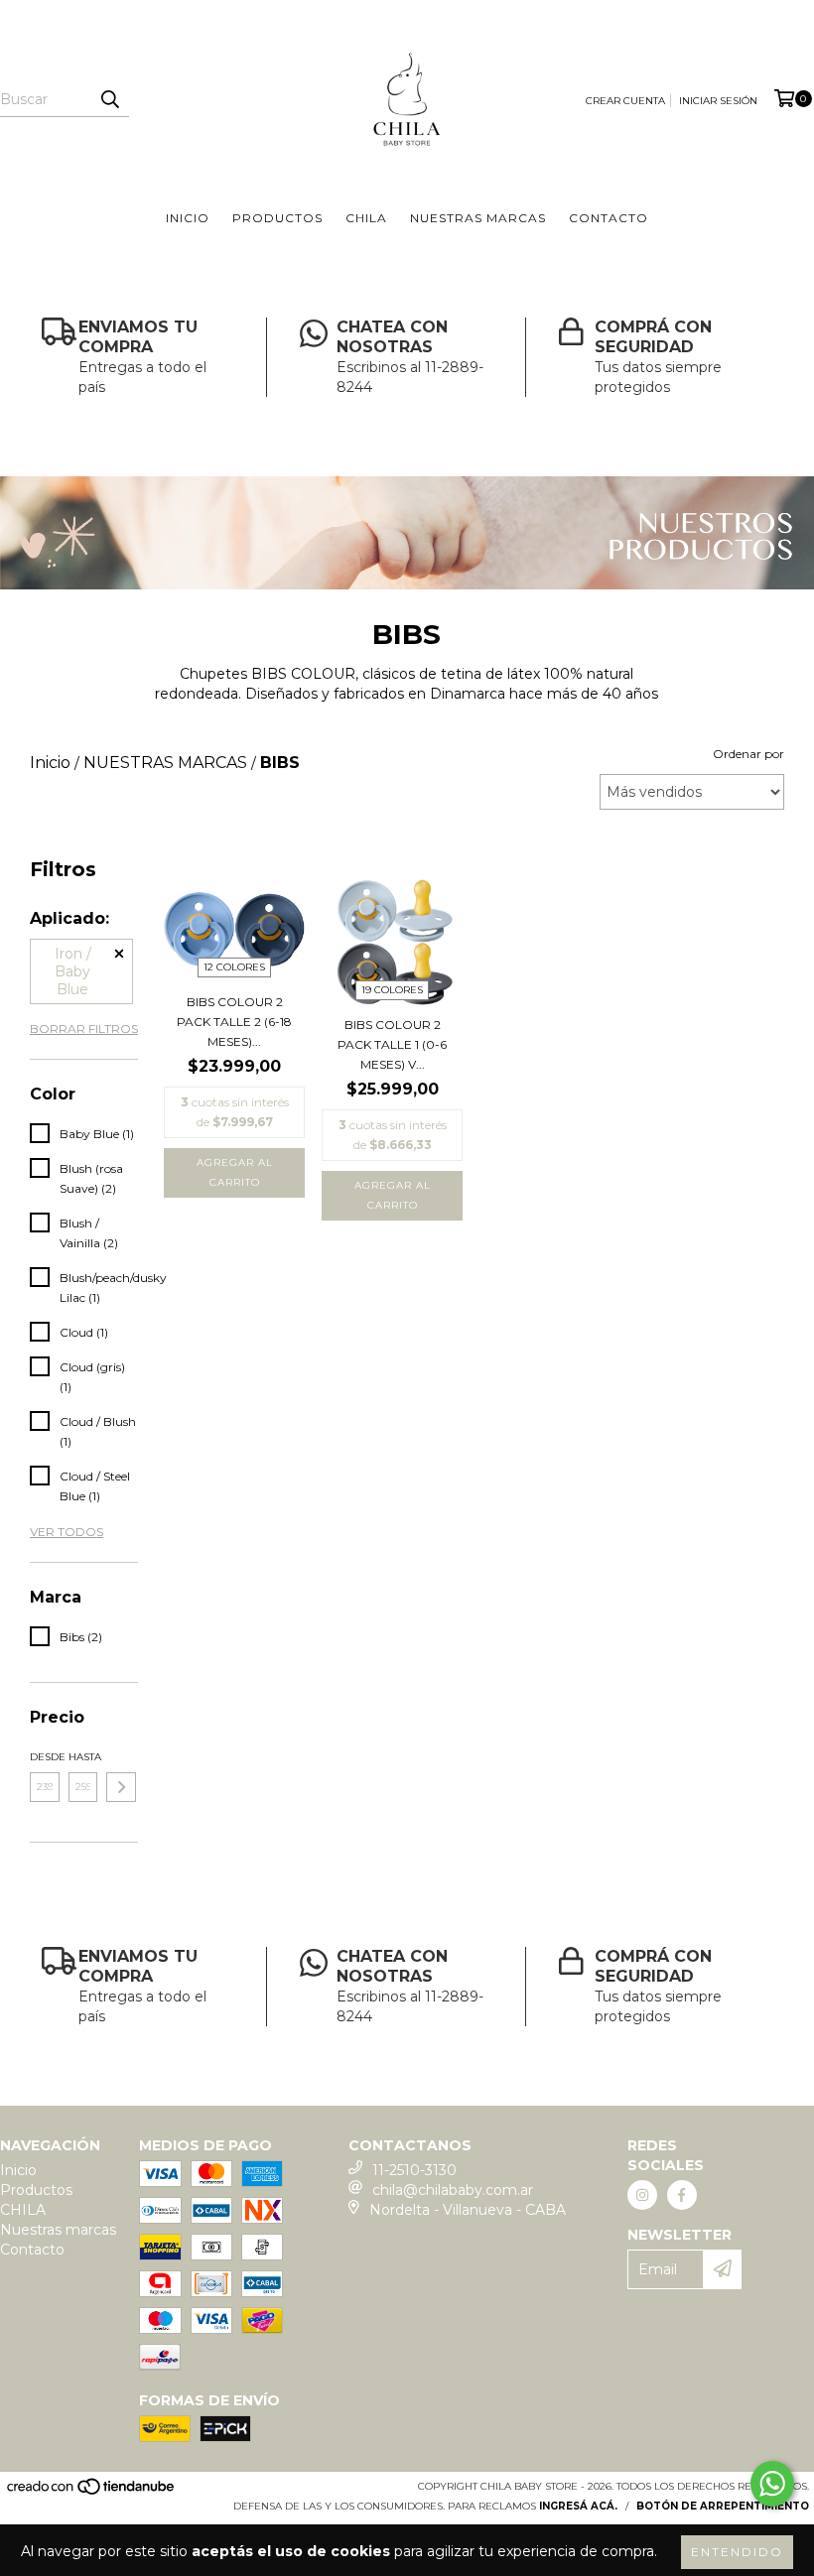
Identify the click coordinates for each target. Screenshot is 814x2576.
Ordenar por (748, 754)
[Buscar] (109, 99)
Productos (277, 218)
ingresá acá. (578, 2506)
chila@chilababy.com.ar (453, 2190)
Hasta (83, 1757)
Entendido (737, 2552)
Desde (45, 1757)
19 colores (392, 990)
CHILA (366, 218)
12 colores (234, 967)
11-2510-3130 (414, 2170)
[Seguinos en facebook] (682, 2195)
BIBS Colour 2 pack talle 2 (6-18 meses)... (234, 1022)
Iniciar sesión (718, 101)
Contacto (609, 218)
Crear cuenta (625, 101)
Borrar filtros (84, 1029)
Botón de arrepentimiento (723, 2506)
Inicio (188, 218)
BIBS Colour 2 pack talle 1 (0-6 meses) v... (392, 1044)
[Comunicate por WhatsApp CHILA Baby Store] (772, 2484)
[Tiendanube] (92, 2493)
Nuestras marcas (478, 218)
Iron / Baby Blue (73, 971)
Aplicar (121, 1787)
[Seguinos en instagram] (642, 2195)
